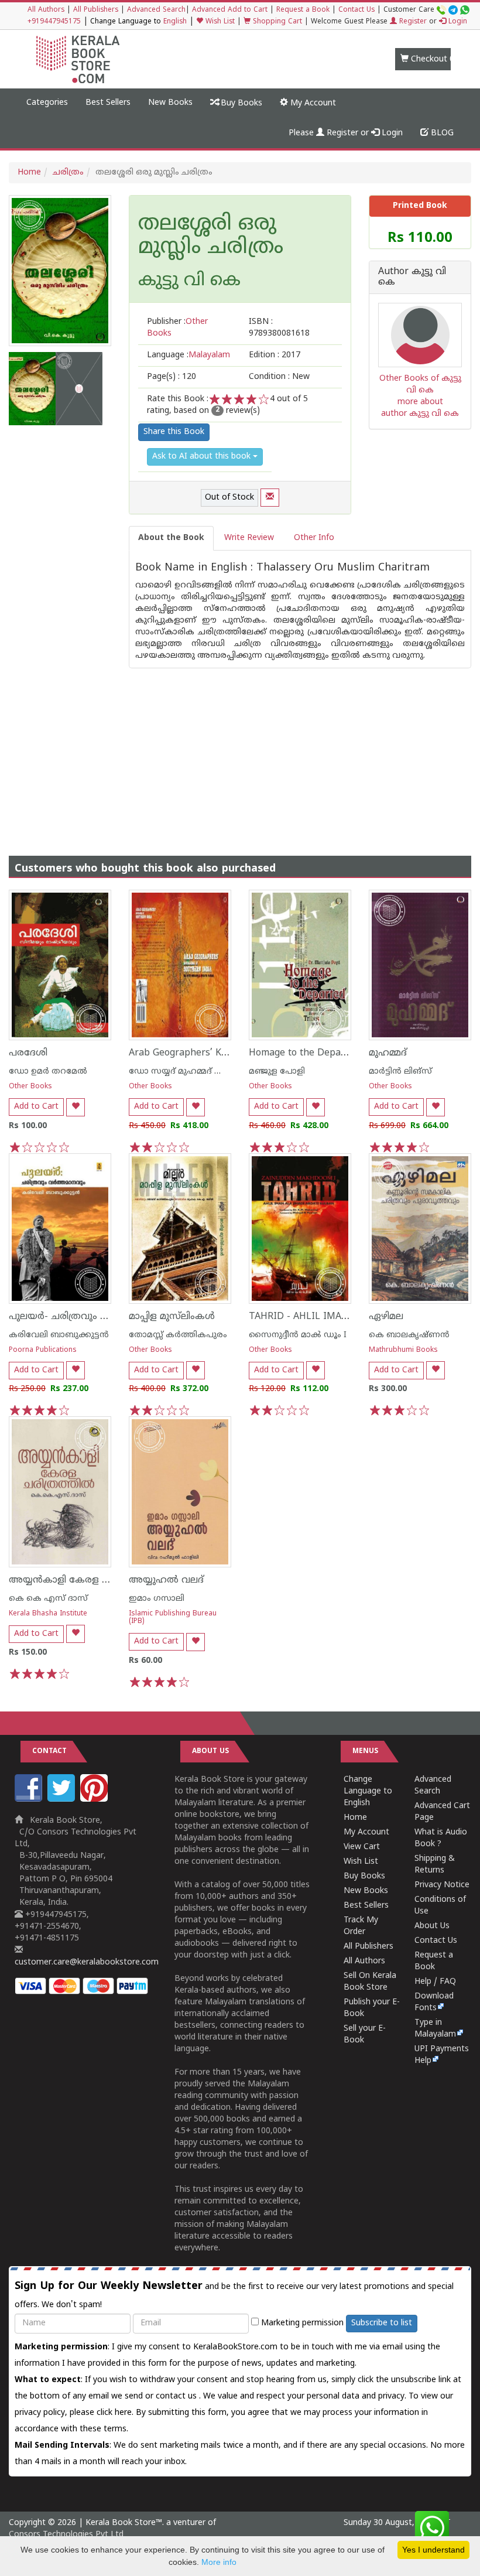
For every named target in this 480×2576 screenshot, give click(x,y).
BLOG (441, 133)
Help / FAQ (435, 1982)
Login (457, 22)
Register (412, 22)
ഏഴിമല (386, 1317)
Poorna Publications (43, 1350)
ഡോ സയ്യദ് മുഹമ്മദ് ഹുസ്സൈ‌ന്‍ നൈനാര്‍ (214, 1072)
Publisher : (177, 328)
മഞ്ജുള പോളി (277, 1072)
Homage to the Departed (304, 1053)
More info (219, 2562)
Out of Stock (229, 498)
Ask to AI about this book (203, 457)
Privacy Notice (442, 1885)
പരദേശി (28, 1053)
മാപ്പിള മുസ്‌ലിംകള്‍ (172, 1317)
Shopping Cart (276, 22)
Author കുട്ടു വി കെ (412, 277)
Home (29, 172)
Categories (47, 103)
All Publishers (96, 10)
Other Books (30, 1087)
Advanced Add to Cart (230, 10)
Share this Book (174, 432)
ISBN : (279, 328)
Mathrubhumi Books (403, 1350)
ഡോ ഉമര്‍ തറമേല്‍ (48, 1072)
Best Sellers (108, 103)
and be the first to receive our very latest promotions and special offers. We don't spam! (234, 2295)
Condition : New (279, 377)
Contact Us (356, 10)
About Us (432, 1926)
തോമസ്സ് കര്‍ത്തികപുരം (178, 1335)
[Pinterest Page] (95, 1800)
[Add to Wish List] (76, 1107)
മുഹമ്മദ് (388, 1053)
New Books (170, 103)
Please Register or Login (346, 133)
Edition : (275, 355)
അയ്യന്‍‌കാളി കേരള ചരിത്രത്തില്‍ (85, 1580)
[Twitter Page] (63, 1800)
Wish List (219, 22)
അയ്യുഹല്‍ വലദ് (166, 1580)
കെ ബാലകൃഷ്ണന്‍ (409, 1335)
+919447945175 (54, 22)
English (175, 22)
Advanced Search (156, 10)
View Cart (362, 1847)
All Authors (46, 10)
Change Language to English (368, 1791)
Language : (188, 355)
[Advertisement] (240, 750)
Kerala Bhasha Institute (48, 1614)
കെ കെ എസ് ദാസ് (48, 1599)
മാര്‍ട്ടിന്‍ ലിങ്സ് (400, 1072)
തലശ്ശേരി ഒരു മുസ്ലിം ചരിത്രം (211, 236)
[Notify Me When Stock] (270, 498)
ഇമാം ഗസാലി (157, 1599)
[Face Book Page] (30, 1800)
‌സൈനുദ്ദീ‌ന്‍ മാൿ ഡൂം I (298, 1335)
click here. (116, 2413)
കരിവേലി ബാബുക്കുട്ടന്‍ (59, 1335)
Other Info (314, 538)
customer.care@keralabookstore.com (87, 1962)
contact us (177, 2396)
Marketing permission (301, 2323)
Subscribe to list (382, 2323)
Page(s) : (172, 377)
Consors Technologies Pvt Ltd (66, 2535)
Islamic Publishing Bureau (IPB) (173, 1618)
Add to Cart (36, 1107)
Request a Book (303, 10)
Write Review (249, 538)
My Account (312, 103)
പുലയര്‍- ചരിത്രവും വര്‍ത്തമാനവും (89, 1317)
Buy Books (240, 103)
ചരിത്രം (68, 172)
